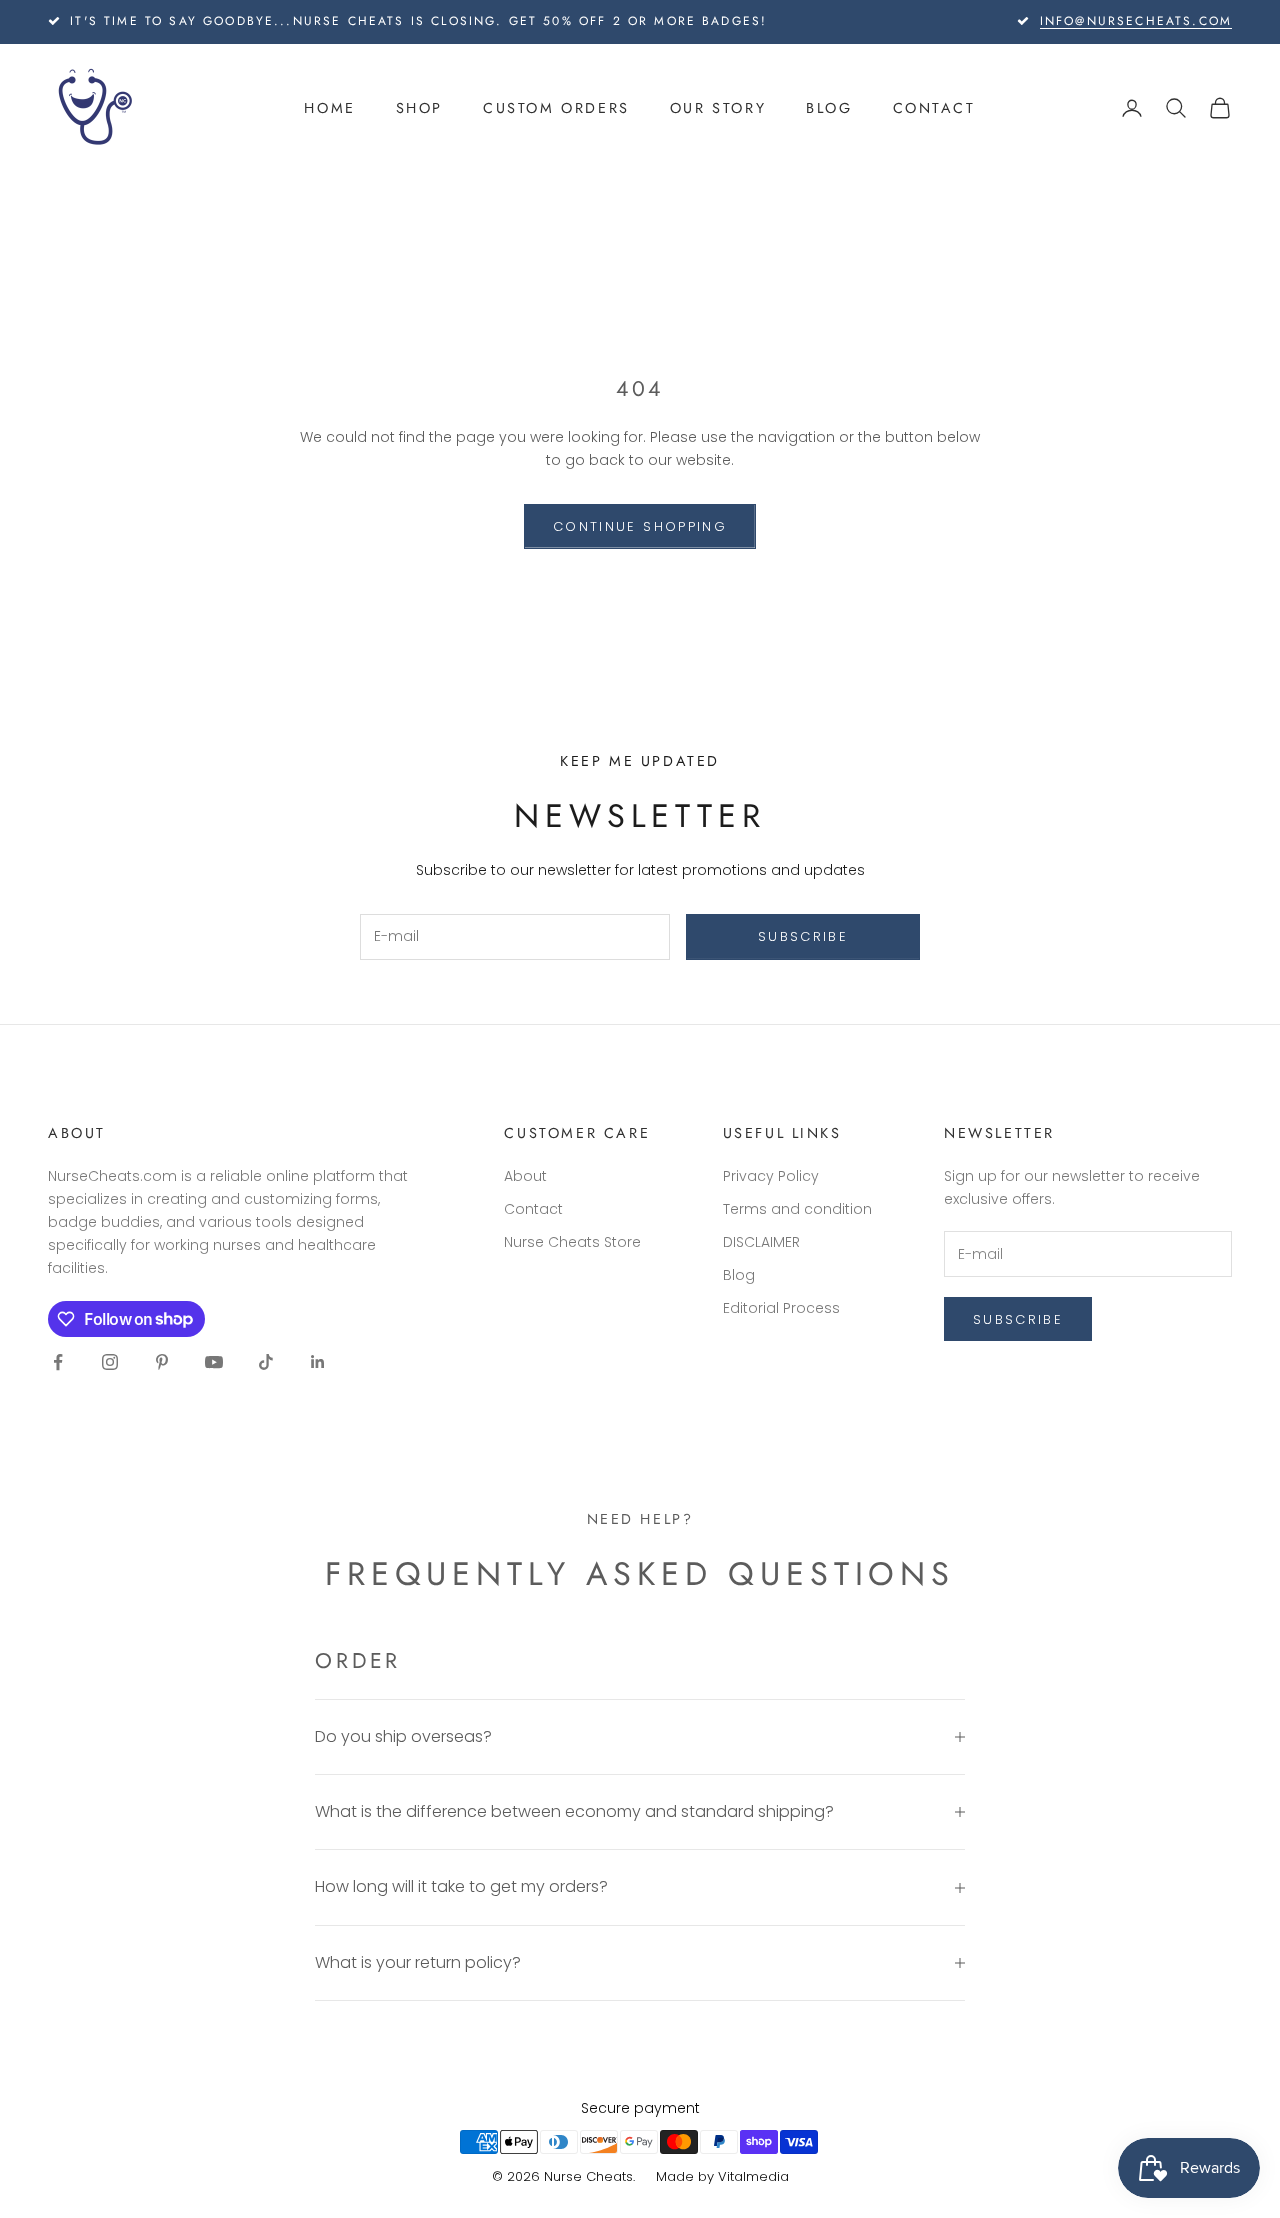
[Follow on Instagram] (110, 1362)
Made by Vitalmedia (722, 2176)
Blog (829, 108)
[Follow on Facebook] (58, 1362)
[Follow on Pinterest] (162, 1362)
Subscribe (803, 936)
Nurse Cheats (588, 2176)
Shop (419, 108)
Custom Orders (556, 108)
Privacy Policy (771, 1176)
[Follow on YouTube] (214, 1362)
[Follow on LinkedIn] (318, 1362)
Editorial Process (781, 1308)
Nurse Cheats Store (572, 1242)
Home (329, 108)
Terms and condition (797, 1209)
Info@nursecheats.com (1136, 21)
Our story (718, 108)
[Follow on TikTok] (266, 1362)
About (525, 1176)
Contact (934, 108)
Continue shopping (640, 526)
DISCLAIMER (761, 1242)
